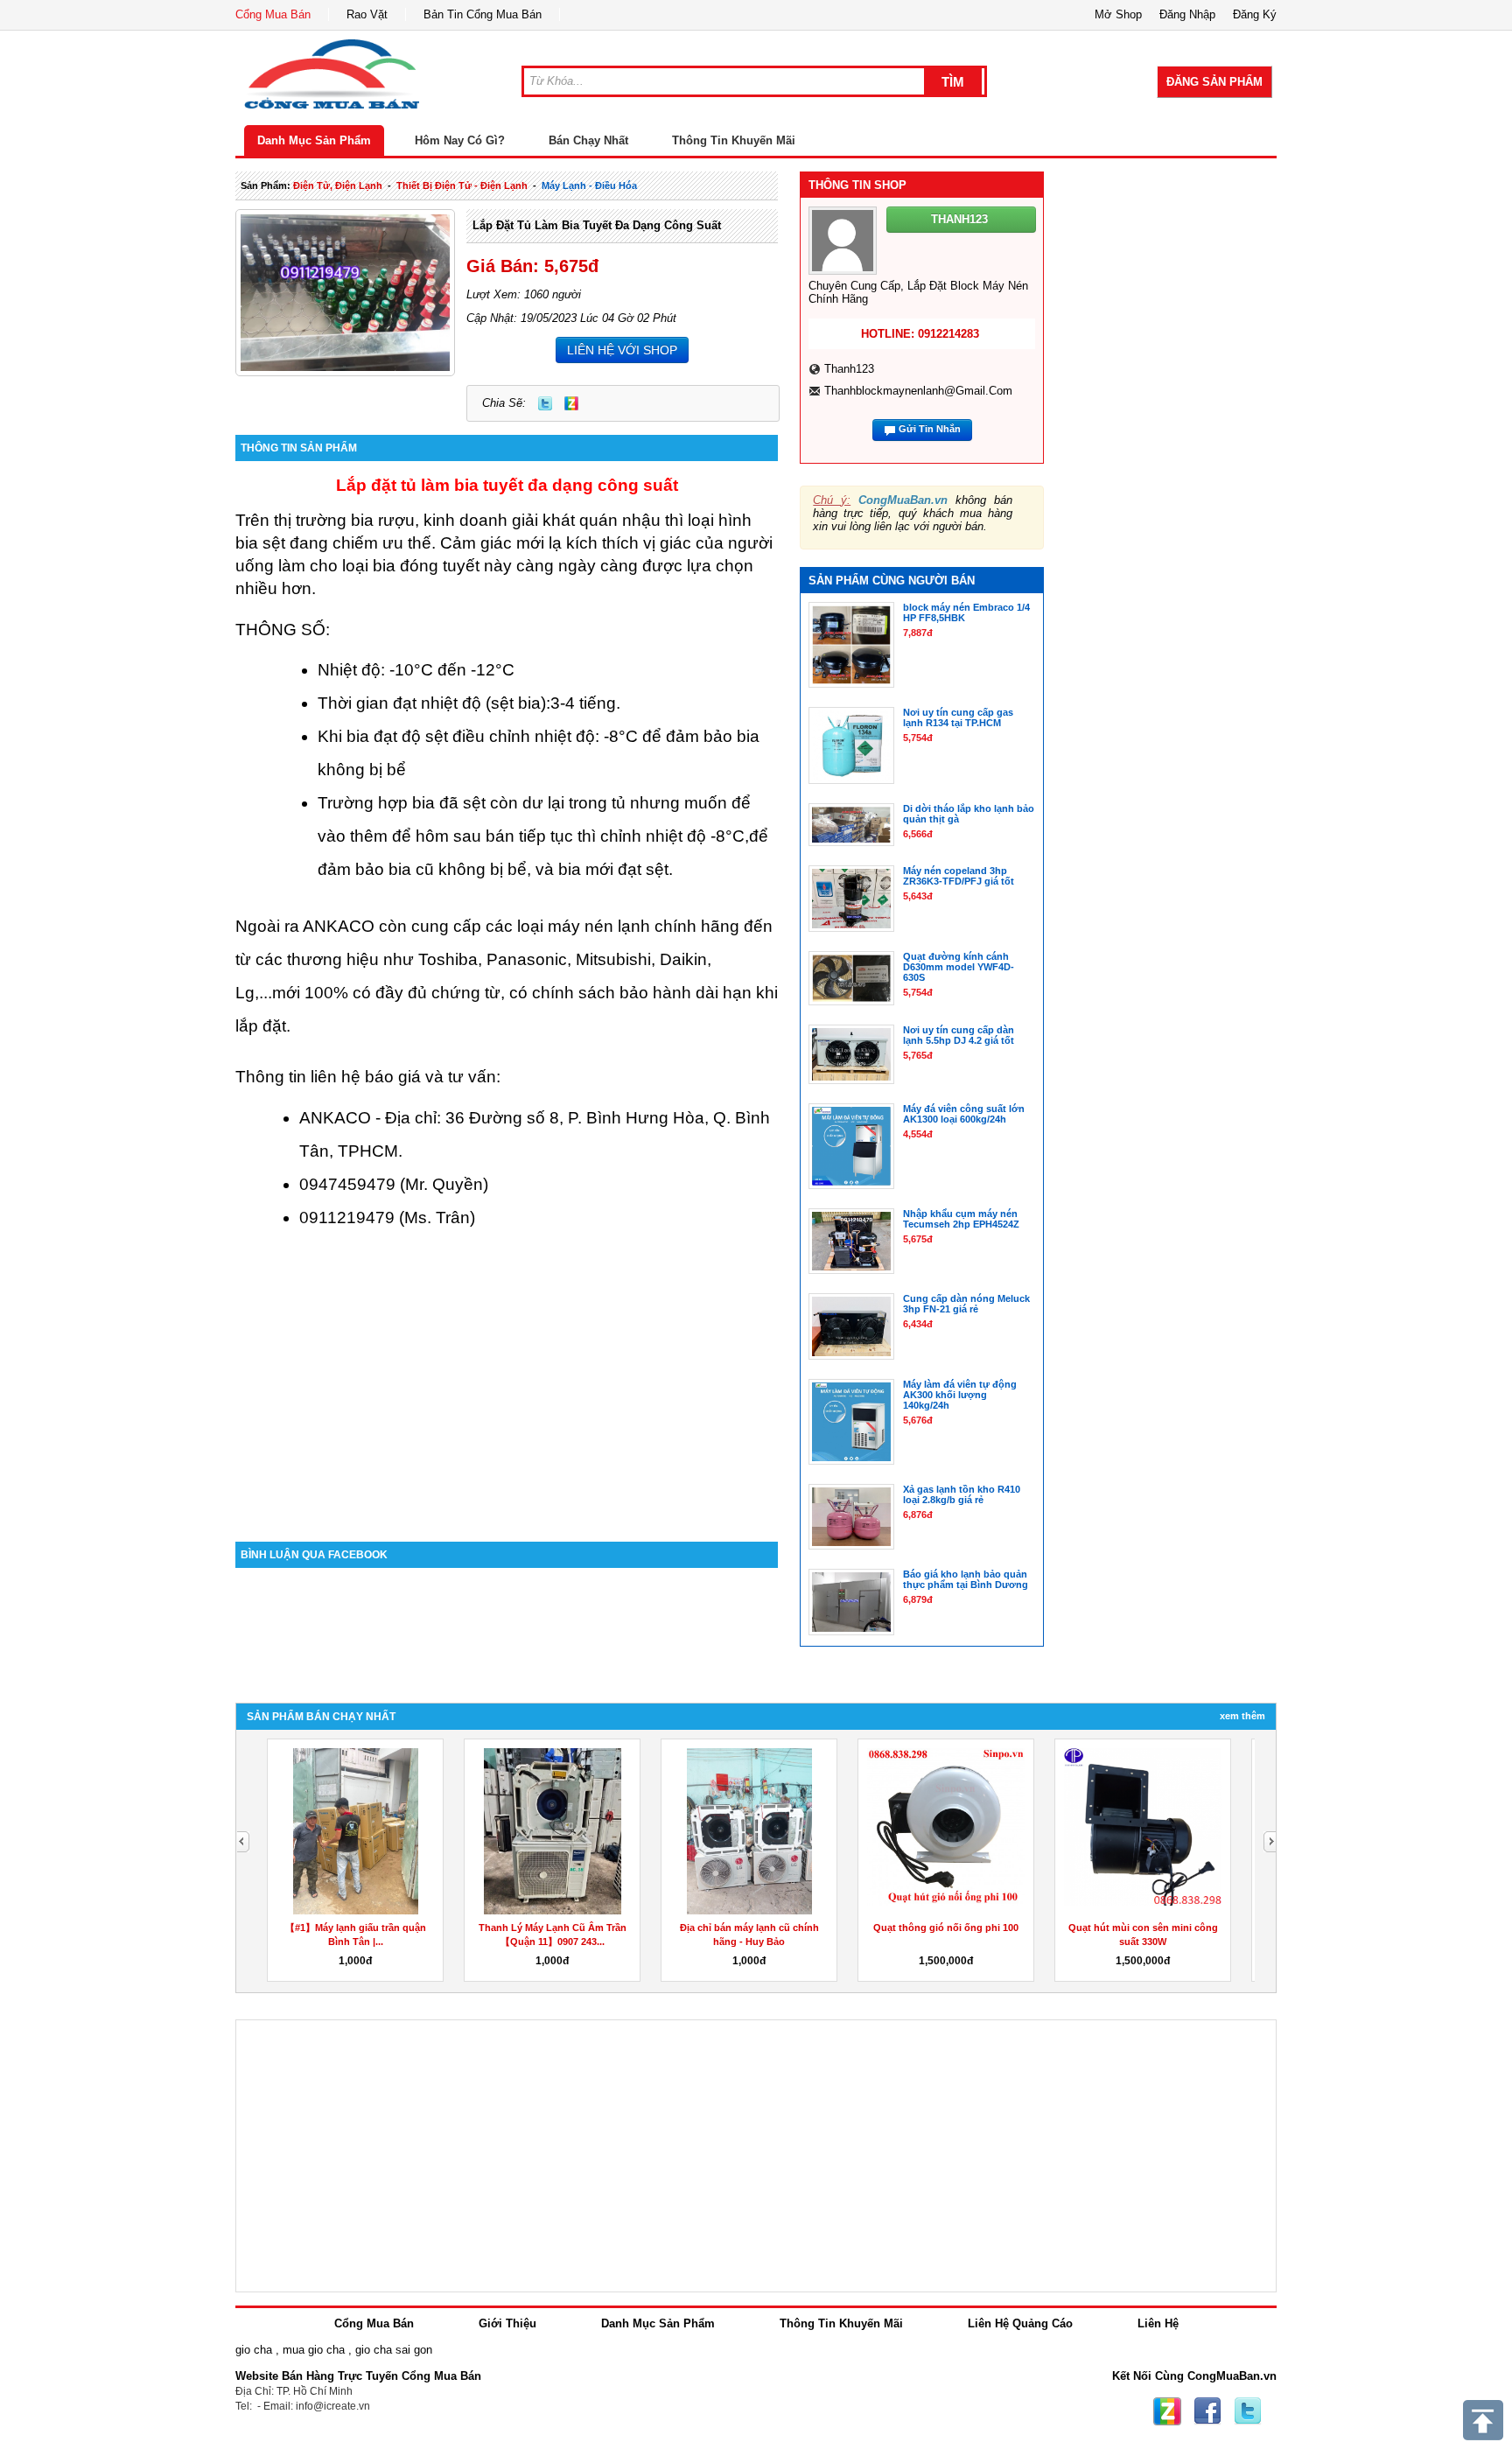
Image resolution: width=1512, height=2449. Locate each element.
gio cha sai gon (394, 2350)
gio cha (254, 2350)
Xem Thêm (1242, 1716)
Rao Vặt (367, 14)
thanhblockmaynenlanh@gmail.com (918, 391)
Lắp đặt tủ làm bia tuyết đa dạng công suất (597, 225)
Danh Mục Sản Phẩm (314, 140)
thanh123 (849, 369)
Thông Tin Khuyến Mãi (734, 140)
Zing (571, 403)
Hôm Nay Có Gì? (460, 140)
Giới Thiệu (507, 2323)
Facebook (1207, 2411)
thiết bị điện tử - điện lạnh (462, 185)
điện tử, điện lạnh (338, 185)
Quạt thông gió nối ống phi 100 (946, 1928)
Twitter (545, 403)
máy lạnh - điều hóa (589, 185)
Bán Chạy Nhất (588, 140)
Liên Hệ (1158, 2323)
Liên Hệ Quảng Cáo (1020, 2323)
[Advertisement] (507, 1393)
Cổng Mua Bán (273, 14)
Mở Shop (1118, 14)
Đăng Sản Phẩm (1214, 82)
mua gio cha (314, 2350)
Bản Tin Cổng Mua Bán (483, 14)
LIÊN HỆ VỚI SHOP (622, 350)
